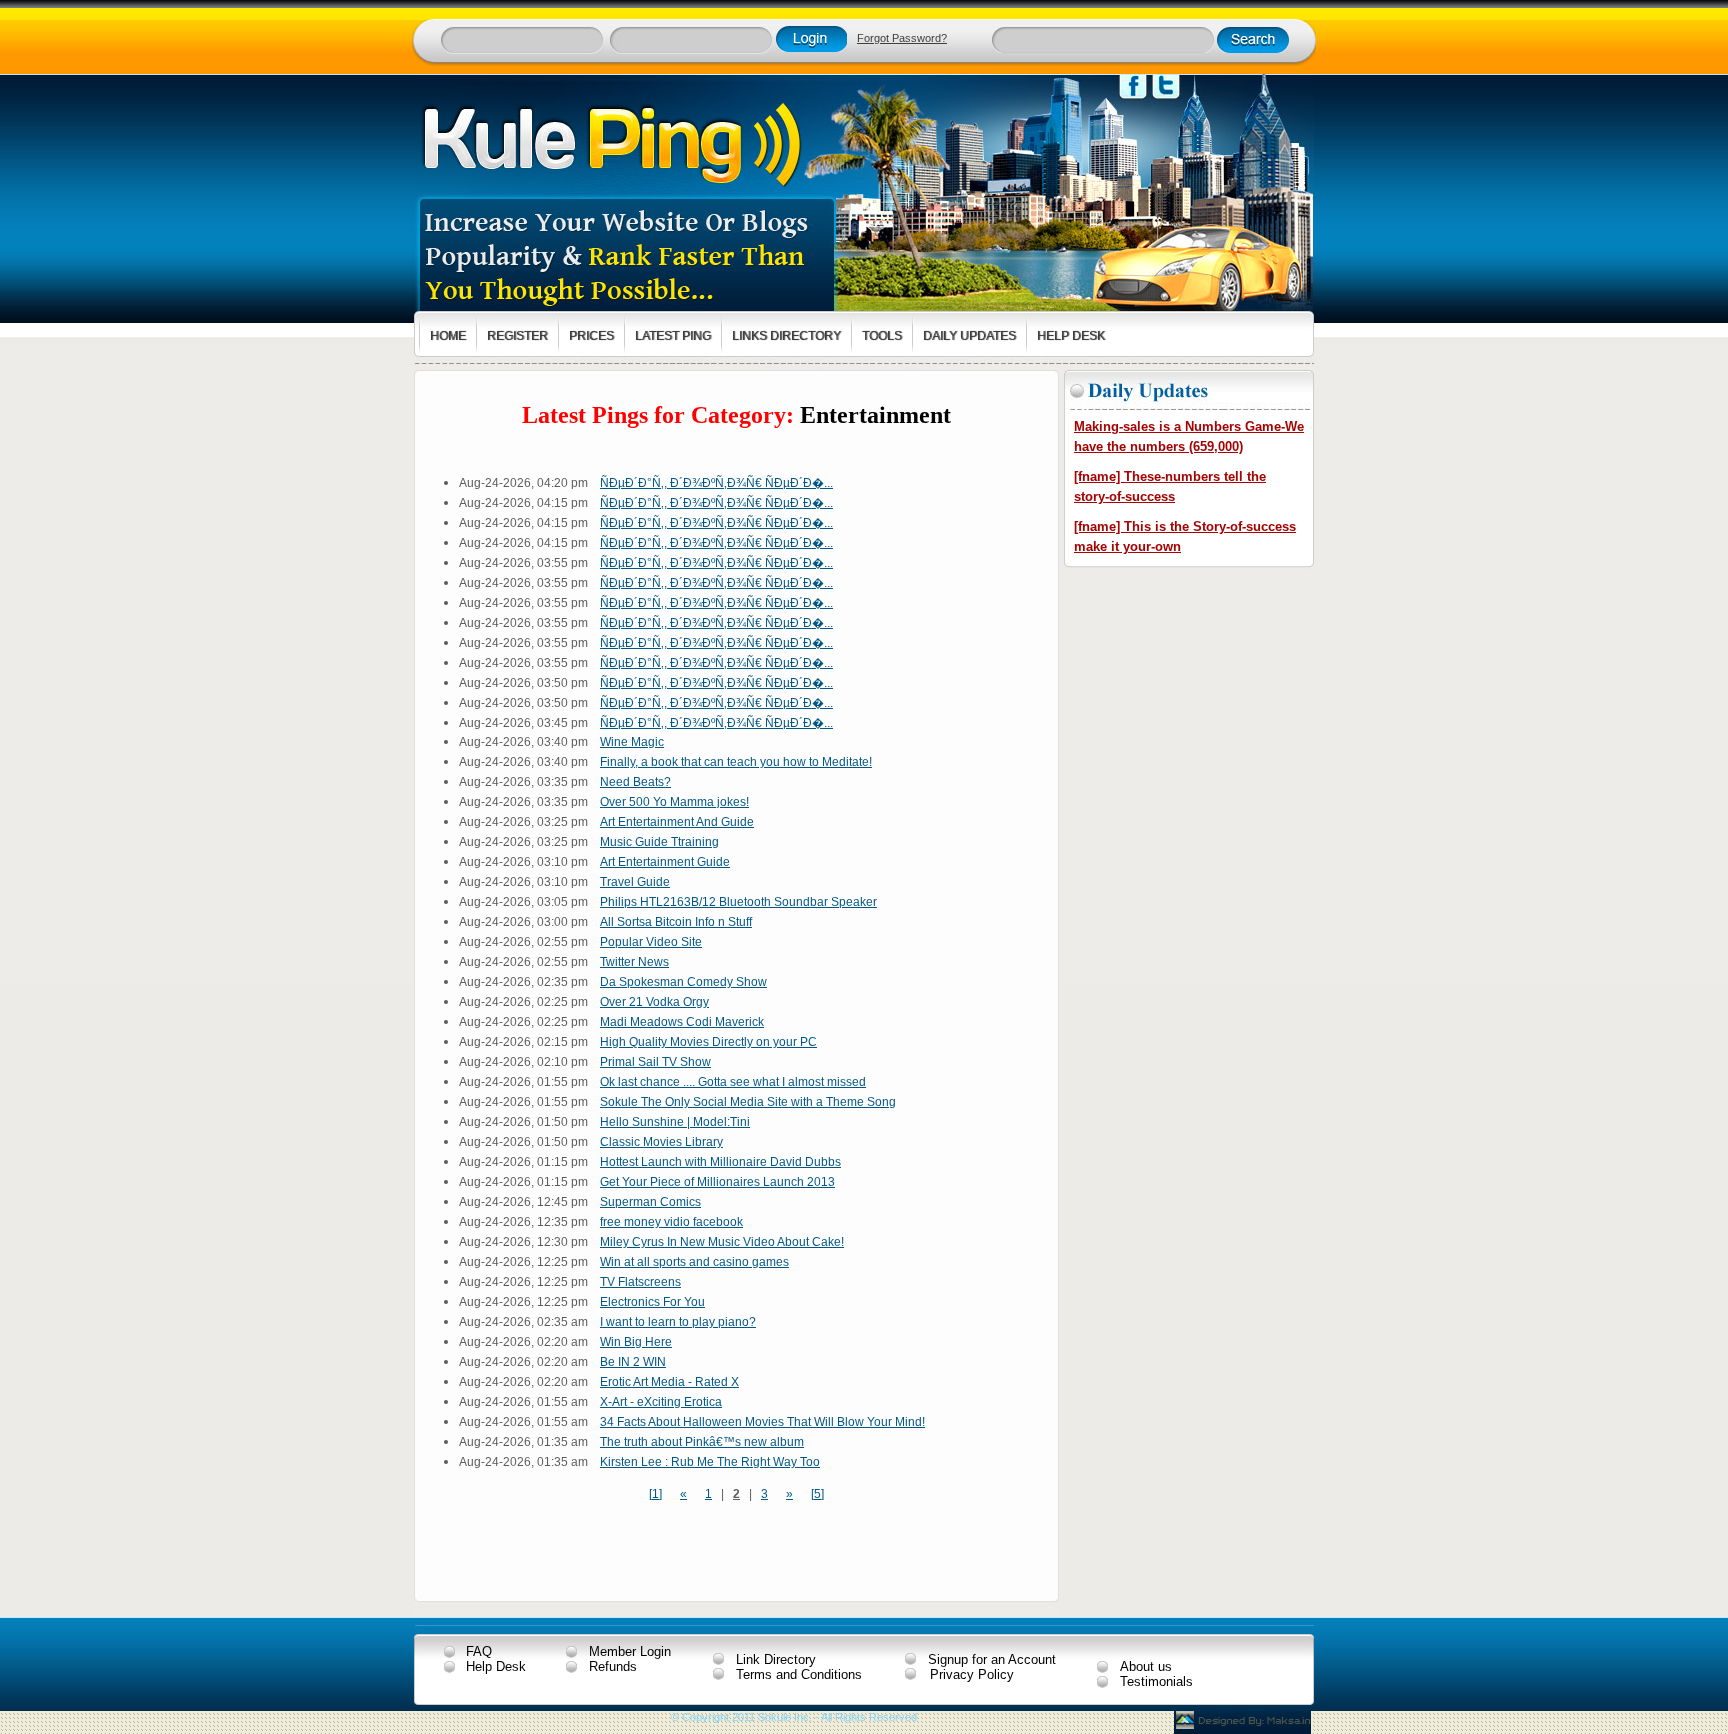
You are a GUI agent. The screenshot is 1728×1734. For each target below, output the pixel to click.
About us (1146, 1666)
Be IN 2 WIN (633, 1362)
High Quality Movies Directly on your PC (708, 1042)
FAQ (479, 1651)
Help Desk (496, 1666)
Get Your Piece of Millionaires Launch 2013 (717, 1182)
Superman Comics (650, 1202)
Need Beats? (635, 782)
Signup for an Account (992, 1659)
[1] (655, 1494)
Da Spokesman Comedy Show (683, 982)
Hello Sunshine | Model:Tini (675, 1122)
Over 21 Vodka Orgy (654, 1002)
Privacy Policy (972, 1674)
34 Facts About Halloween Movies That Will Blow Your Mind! (762, 1422)
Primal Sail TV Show (655, 1062)
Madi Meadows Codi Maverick (682, 1022)
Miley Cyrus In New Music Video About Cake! (722, 1242)
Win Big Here (636, 1342)
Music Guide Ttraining (659, 842)
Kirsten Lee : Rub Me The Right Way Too (710, 1462)
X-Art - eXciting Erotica (661, 1402)
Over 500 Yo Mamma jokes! (674, 802)
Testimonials (1156, 1681)
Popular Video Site (651, 942)
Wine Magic (632, 742)
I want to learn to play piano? (678, 1322)
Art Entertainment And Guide (677, 822)
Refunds (613, 1666)
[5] (817, 1494)
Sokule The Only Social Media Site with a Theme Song (748, 1102)
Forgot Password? (902, 38)
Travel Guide (635, 882)
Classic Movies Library (661, 1142)
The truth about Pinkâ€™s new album (702, 1442)
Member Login (630, 1651)
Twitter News (634, 962)
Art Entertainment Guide (665, 862)
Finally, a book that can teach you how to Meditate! (736, 762)
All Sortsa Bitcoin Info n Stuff (676, 922)
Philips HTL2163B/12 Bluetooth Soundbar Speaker (738, 902)
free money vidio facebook (671, 1222)
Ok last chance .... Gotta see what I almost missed (733, 1082)
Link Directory (776, 1659)
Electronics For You (652, 1302)
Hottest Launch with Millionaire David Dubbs (720, 1162)
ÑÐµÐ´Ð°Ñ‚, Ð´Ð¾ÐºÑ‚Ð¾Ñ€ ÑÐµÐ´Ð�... (716, 483)
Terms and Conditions (799, 1674)
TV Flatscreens (640, 1282)
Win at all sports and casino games (694, 1262)
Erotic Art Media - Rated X (669, 1382)
